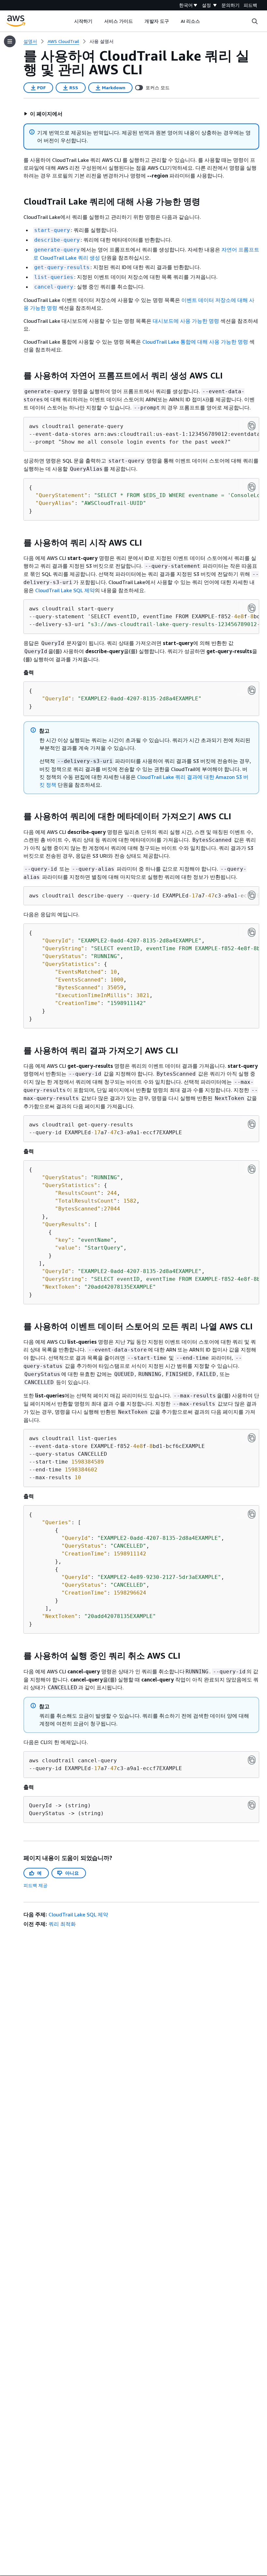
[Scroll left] (69, 21)
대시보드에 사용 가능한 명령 (186, 321)
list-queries (54, 277)
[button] (43, 114)
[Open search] (255, 21)
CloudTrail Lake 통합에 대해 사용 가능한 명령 (195, 342)
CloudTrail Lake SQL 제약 (65, 590)
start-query (52, 230)
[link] (102, 41)
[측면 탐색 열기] (10, 41)
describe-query (57, 240)
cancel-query (54, 287)
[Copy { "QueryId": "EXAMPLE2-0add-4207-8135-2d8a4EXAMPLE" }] (252, 690)
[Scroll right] (205, 21)
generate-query (57, 250)
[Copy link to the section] (18, 202)
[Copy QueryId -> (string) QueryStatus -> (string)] (252, 1805)
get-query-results (62, 267)
